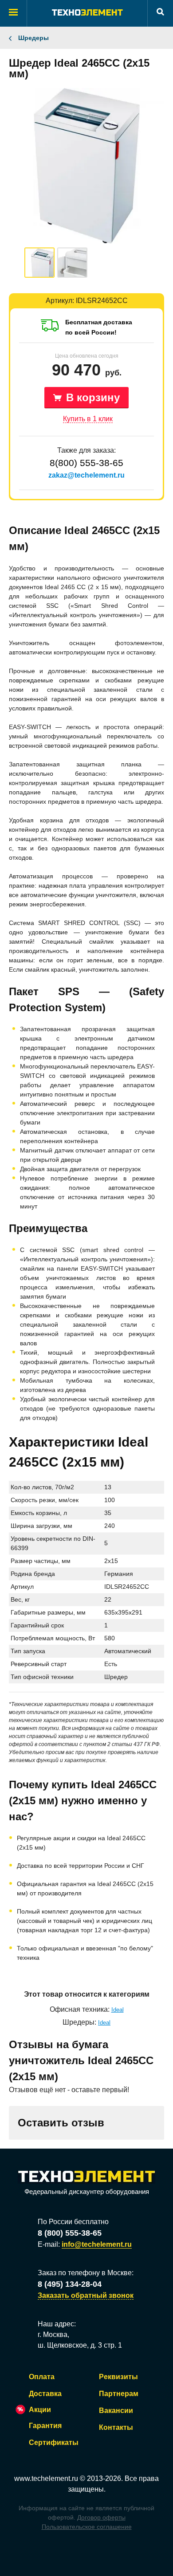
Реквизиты (118, 2377)
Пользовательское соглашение (87, 2527)
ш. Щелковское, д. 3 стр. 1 (80, 2345)
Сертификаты (54, 2442)
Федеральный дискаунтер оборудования (87, 2191)
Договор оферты (101, 2517)
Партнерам (119, 2394)
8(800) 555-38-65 (86, 463)
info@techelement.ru (97, 2244)
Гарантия (45, 2426)
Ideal (118, 2010)
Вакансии (116, 2411)
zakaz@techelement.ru (86, 475)
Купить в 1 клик (88, 419)
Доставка (45, 2394)
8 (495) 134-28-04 (70, 2284)
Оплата (42, 2377)
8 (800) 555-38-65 (70, 2233)
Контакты (116, 2427)
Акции (40, 2410)
